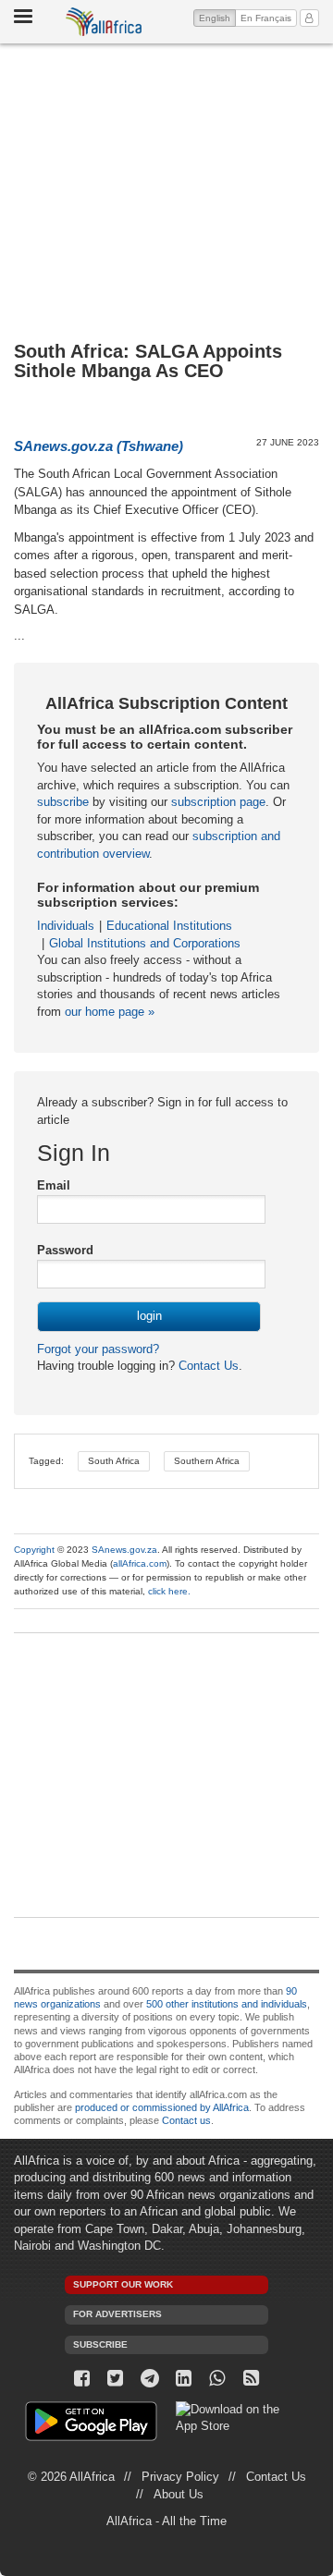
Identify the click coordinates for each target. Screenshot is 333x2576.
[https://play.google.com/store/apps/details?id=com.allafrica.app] (91, 2424)
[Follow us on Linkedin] (184, 2379)
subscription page (218, 802)
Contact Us (207, 1366)
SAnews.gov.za (124, 1550)
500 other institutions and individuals (227, 2004)
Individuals (66, 926)
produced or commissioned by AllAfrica (162, 2107)
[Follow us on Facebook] (82, 2379)
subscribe (63, 802)
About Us (179, 2494)
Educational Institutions (169, 926)
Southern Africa (207, 1461)
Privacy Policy (180, 2477)
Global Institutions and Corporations (145, 943)
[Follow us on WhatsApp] (218, 2379)
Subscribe (100, 2344)
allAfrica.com (140, 1563)
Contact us (186, 2120)
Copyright (34, 1550)
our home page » (110, 1012)
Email (54, 1185)
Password (65, 1250)
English (217, 18)
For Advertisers (117, 2314)
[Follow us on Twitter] (116, 2379)
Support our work (123, 2284)
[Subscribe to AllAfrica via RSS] (251, 2379)
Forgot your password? (98, 1349)
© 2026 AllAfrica (71, 2477)
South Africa (114, 1461)
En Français (266, 18)
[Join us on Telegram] (149, 2379)
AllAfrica (104, 22)
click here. (169, 1591)
